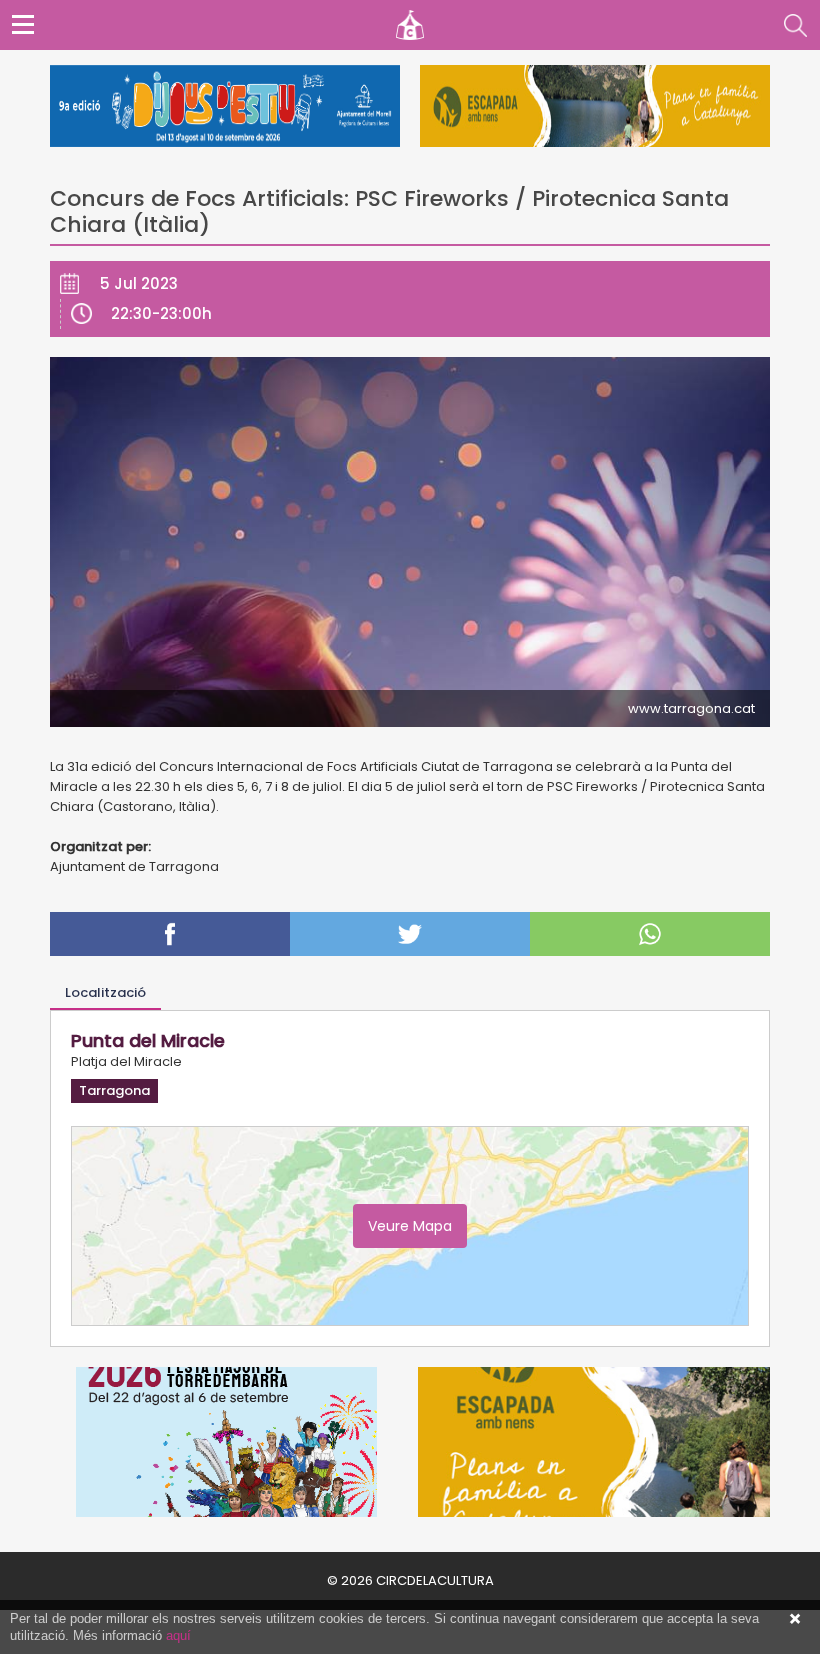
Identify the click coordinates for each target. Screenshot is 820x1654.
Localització (105, 992)
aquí (178, 1635)
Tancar (795, 1619)
